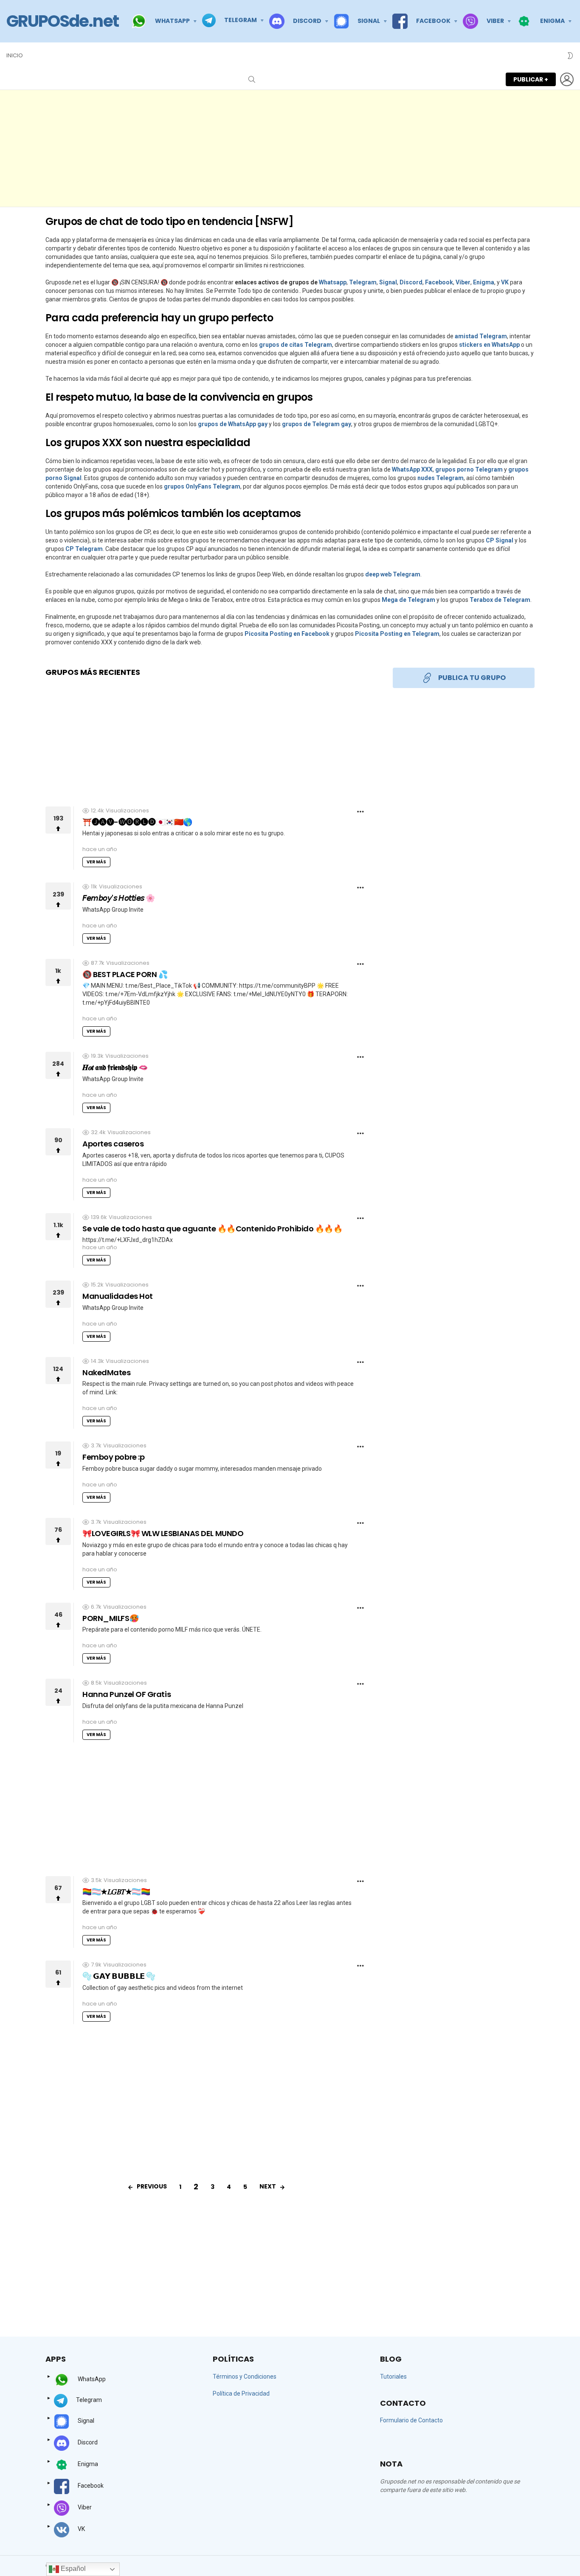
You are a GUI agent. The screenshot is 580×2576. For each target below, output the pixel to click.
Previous (152, 2186)
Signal (388, 282)
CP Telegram (84, 549)
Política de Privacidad (241, 2393)
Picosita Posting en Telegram (397, 634)
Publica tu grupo (472, 678)
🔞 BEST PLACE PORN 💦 (125, 974)
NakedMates (107, 1372)
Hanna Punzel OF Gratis (127, 1694)
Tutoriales (393, 2377)
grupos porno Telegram (469, 469)
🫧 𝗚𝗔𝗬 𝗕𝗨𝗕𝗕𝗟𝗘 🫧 (119, 1976)
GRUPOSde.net (62, 21)
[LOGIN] (567, 79)
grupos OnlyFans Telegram (202, 486)
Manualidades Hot (118, 1296)
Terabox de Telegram (500, 600)
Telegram (363, 282)
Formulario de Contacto (411, 2420)
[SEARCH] (252, 79)
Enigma (484, 282)
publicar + (531, 79)
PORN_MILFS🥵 (110, 1618)
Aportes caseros (113, 1144)
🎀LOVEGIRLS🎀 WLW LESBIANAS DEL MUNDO (163, 1533)
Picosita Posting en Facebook (287, 634)
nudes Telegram (441, 478)
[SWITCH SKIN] (570, 56)
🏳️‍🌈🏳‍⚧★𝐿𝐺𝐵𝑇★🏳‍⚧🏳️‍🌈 (116, 1892)
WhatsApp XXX (412, 469)
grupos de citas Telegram (296, 345)
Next (268, 2186)
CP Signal (500, 540)
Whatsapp (333, 282)
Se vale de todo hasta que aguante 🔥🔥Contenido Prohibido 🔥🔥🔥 (212, 1229)
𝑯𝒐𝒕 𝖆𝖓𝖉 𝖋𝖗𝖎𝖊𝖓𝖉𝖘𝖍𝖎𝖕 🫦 (115, 1067)
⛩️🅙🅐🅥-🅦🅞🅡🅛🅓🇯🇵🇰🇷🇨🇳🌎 (137, 822)
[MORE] (360, 812)
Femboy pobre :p (113, 1457)
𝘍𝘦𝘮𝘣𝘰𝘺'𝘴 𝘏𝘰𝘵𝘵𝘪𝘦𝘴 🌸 (119, 898)
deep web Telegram (393, 574)
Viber (463, 282)
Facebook (439, 282)
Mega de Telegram (408, 600)
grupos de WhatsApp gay (233, 424)
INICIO (15, 55)
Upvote (58, 820)
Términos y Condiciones (245, 2377)
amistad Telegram (481, 336)
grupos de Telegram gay (317, 424)
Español (72, 2569)
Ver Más (96, 862)
